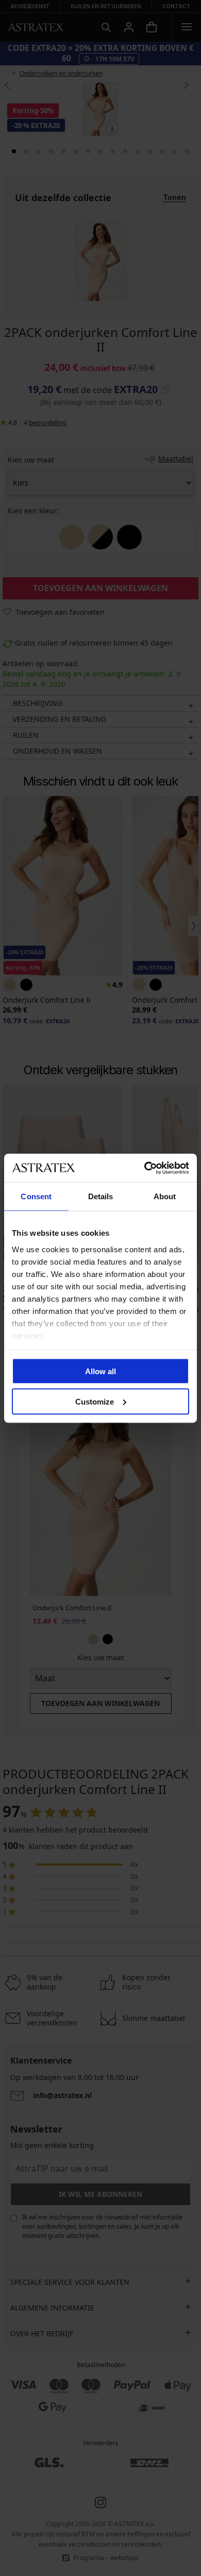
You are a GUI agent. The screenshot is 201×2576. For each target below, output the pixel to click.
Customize (95, 1401)
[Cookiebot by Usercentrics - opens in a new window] (145, 1168)
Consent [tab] (36, 1196)
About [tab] (165, 1196)
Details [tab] (101, 1196)
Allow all (100, 1371)
